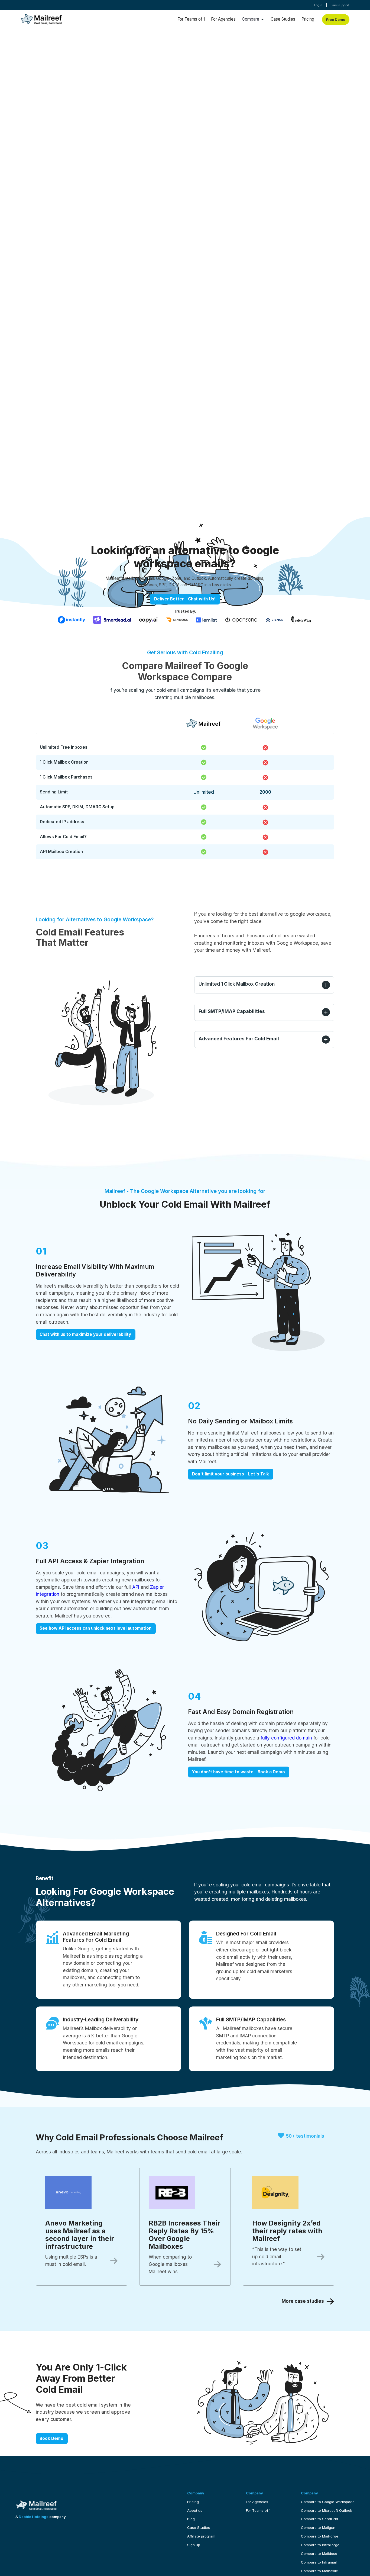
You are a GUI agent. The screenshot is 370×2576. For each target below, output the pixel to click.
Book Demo (51, 2438)
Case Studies (283, 19)
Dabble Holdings (34, 2517)
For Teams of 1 (191, 19)
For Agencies (223, 19)
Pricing (308, 19)
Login (318, 5)
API (136, 1587)
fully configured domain (286, 1738)
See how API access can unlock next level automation (95, 1628)
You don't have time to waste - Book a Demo (238, 1772)
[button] (253, 19)
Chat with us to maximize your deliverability (85, 1334)
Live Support (340, 5)
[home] (41, 20)
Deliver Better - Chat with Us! (185, 599)
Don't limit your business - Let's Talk (231, 1474)
